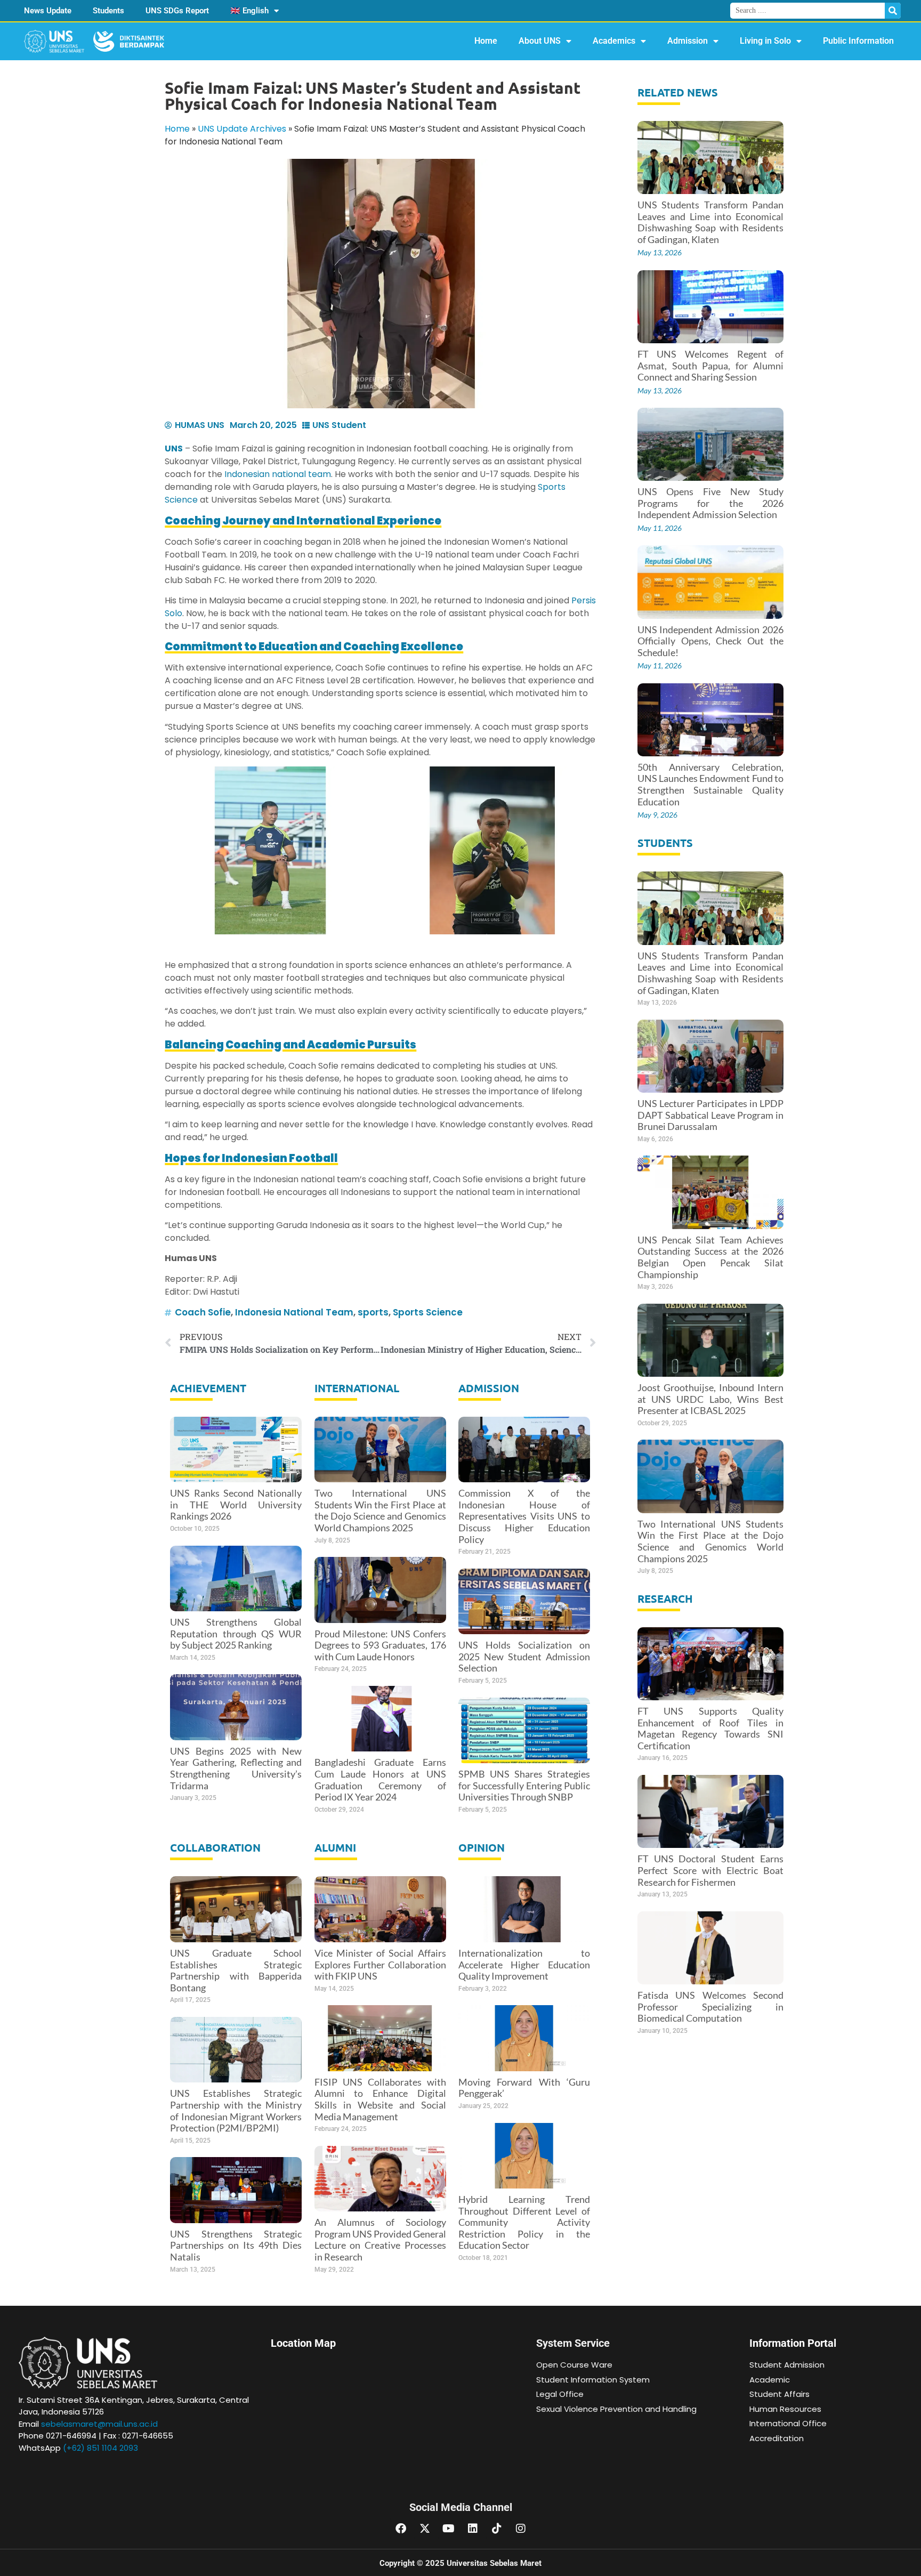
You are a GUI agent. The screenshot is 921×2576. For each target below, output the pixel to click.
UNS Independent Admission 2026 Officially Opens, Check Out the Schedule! (711, 641)
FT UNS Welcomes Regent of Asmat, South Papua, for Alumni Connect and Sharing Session (711, 365)
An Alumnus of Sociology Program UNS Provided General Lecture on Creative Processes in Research (380, 2239)
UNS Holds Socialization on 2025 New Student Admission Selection (524, 1656)
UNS (174, 449)
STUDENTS (665, 843)
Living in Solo (765, 41)
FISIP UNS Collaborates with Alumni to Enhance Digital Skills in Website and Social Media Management (380, 2099)
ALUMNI (335, 1847)
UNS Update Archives (242, 129)
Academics (614, 41)
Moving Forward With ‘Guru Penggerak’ (524, 2088)
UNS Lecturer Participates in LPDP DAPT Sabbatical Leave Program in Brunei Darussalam (711, 1115)
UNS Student (339, 425)
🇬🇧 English (249, 11)
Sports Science (428, 1312)
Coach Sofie (203, 1312)
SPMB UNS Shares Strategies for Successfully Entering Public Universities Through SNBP (524, 1785)
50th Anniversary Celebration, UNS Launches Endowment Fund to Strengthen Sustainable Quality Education (711, 784)
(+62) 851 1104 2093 (100, 2448)
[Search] (893, 11)
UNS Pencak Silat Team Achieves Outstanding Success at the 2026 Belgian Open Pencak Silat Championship (711, 1257)
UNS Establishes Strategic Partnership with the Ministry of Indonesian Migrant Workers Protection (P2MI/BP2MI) (236, 2110)
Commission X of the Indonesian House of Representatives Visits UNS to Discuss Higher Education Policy (524, 1516)
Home (486, 41)
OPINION (482, 1847)
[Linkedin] (473, 2529)
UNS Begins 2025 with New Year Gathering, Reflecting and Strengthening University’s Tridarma (236, 1768)
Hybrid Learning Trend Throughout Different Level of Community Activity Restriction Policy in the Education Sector (524, 2222)
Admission (688, 41)
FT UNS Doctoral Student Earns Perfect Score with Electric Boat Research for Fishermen (711, 1870)
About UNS (540, 41)
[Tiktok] (497, 2529)
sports (373, 1312)
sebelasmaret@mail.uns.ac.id (99, 2424)
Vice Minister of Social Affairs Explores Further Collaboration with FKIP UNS (380, 1964)
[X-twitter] (425, 2529)
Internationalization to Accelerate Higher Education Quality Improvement (524, 1964)
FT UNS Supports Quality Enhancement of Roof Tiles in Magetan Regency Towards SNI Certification (711, 1728)
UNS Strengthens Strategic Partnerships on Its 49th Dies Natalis (236, 2245)
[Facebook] (401, 2529)
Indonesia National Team (294, 1312)
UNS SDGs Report (177, 11)
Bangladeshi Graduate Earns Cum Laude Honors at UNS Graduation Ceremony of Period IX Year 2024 (380, 1779)
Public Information (858, 41)
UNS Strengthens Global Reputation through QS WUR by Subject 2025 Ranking (236, 1633)
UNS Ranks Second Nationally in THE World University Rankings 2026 (236, 1504)
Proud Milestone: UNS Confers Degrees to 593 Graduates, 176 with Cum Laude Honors (380, 1645)
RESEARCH (665, 1598)
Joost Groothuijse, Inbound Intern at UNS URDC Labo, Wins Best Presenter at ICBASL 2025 (711, 1399)
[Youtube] (449, 2529)
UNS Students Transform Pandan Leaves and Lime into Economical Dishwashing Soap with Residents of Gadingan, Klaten (711, 222)
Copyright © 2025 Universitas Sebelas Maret (461, 2563)
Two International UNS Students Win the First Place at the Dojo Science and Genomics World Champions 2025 (380, 1510)
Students (108, 11)
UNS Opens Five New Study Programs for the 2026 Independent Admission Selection (711, 503)
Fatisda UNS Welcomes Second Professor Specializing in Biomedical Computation (711, 2006)
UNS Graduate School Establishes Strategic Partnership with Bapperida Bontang (236, 1970)
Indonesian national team (278, 474)
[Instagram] (521, 2529)
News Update (48, 11)
